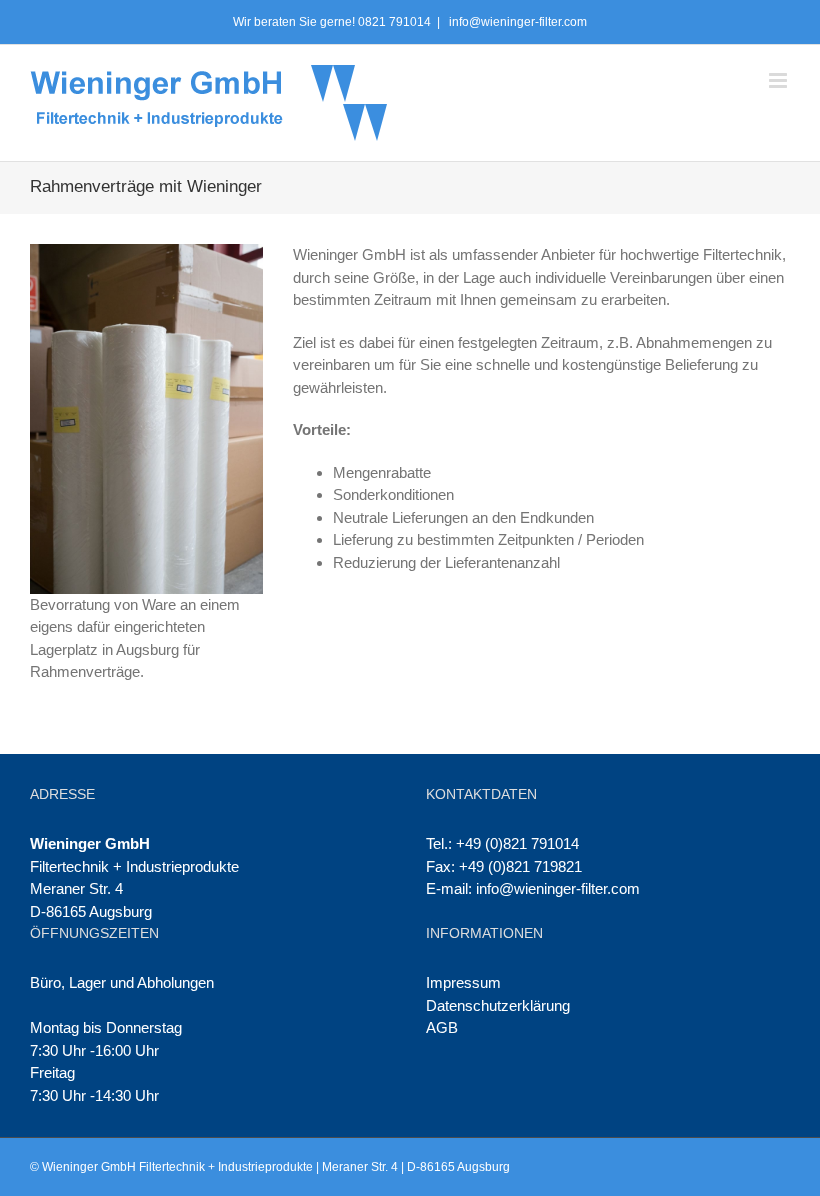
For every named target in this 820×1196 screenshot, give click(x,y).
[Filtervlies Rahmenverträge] (146, 254)
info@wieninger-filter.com (516, 22)
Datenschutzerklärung (498, 1005)
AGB (442, 1027)
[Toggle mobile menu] (779, 80)
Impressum (463, 982)
